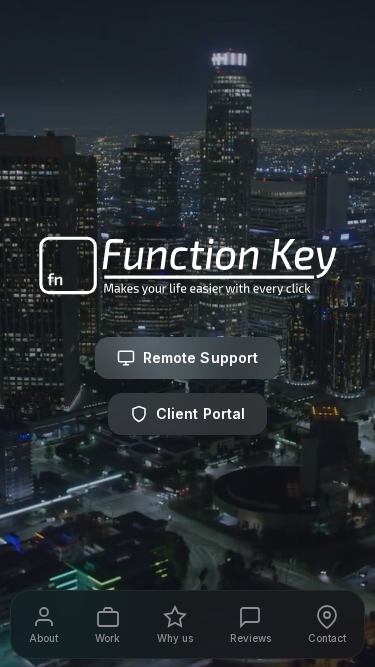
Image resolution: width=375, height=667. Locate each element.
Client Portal (201, 413)
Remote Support (201, 357)
